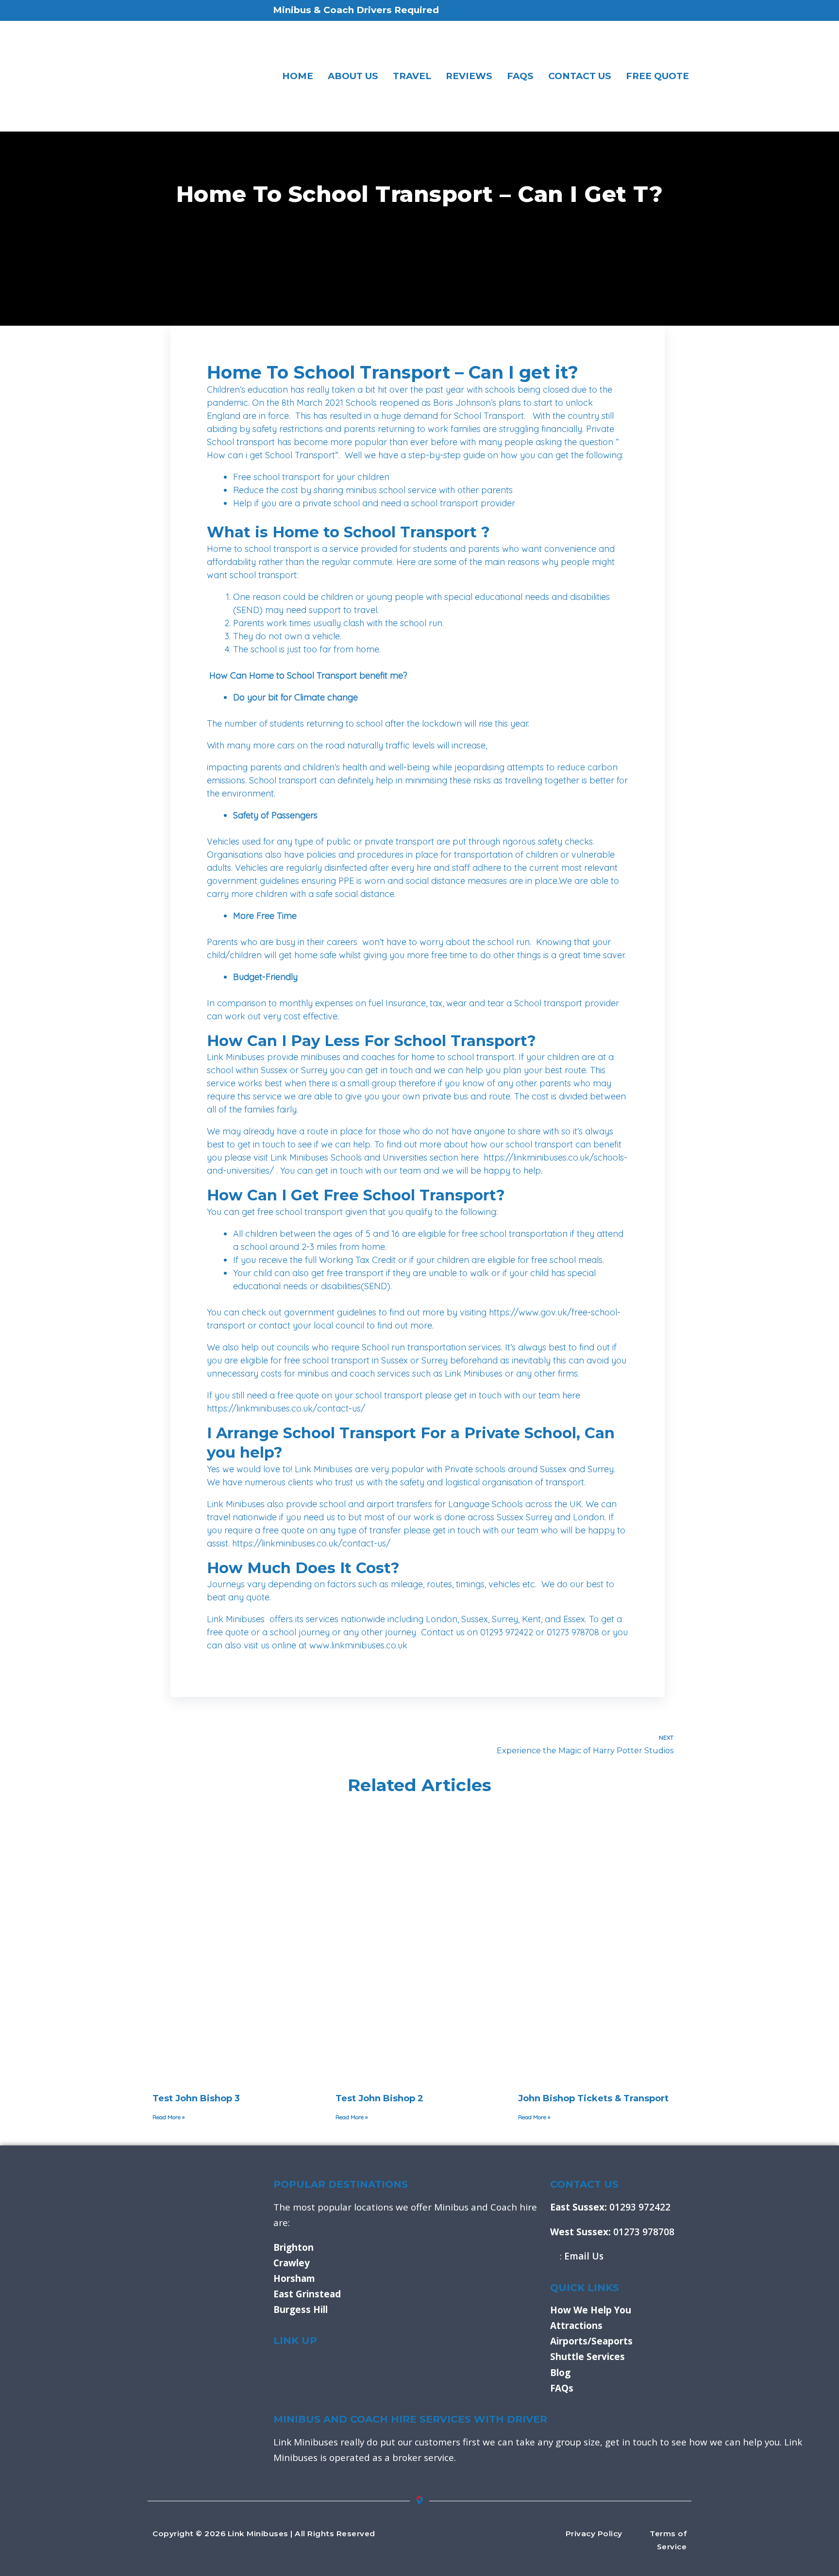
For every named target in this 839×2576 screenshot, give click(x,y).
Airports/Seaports (591, 2341)
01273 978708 (644, 2232)
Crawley (292, 2263)
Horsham (294, 2278)
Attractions (576, 2326)
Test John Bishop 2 (379, 2098)
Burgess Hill (301, 2310)
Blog (560, 2373)
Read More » (168, 2117)
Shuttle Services (587, 2357)
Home (298, 76)
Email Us (584, 2256)
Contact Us (580, 76)
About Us (353, 76)
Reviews (469, 76)
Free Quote (657, 76)
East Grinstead (307, 2294)
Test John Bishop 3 (196, 2098)
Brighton (294, 2247)
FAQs (520, 76)
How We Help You (591, 2310)
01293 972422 (640, 2207)
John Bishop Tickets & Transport (593, 2098)
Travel (412, 76)
